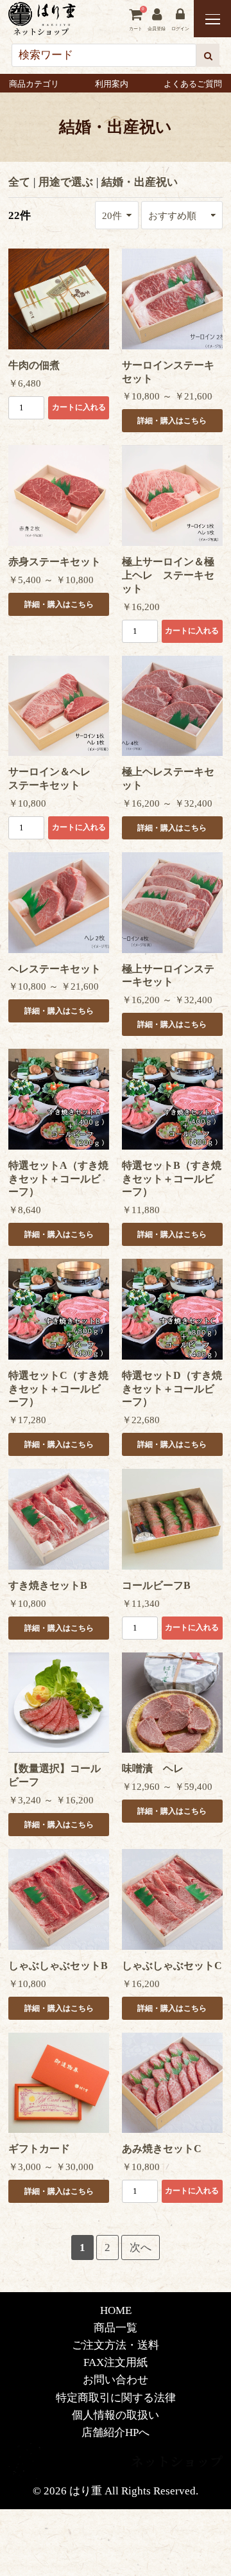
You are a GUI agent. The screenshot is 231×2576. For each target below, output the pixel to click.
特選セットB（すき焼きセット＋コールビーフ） (172, 1179)
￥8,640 (25, 1210)
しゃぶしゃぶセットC (172, 1966)
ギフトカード (39, 2149)
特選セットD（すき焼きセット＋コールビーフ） (172, 1389)
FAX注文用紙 (116, 2362)
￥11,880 (141, 1210)
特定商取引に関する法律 (116, 2398)
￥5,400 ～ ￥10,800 (51, 580)
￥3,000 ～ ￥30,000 (51, 2167)
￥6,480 (25, 383)
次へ (141, 2247)
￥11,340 (141, 1604)
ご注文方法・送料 (116, 2345)
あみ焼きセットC (162, 2149)
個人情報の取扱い (116, 2415)
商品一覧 (116, 2328)
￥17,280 (27, 1420)
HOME (116, 2310)
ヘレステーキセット (55, 969)
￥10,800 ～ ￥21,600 (167, 396)
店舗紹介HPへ (116, 2432)
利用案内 (112, 84)
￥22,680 (141, 1420)
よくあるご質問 (193, 84)
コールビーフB (156, 1585)
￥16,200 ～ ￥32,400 (167, 803)
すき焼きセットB (48, 1585)
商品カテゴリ (34, 84)
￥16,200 (141, 607)
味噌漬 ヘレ (153, 1768)
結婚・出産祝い (140, 182)
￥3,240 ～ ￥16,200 (51, 1800)
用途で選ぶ (66, 182)
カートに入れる (79, 407)
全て (19, 182)
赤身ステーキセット (55, 562)
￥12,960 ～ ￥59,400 (167, 1787)
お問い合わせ (116, 2380)
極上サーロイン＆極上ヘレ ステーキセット (168, 575)
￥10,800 (27, 803)
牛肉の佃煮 (34, 365)
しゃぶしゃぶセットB (58, 1966)
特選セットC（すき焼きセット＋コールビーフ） (58, 1389)
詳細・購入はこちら (172, 421)
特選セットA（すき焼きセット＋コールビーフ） (58, 1179)
